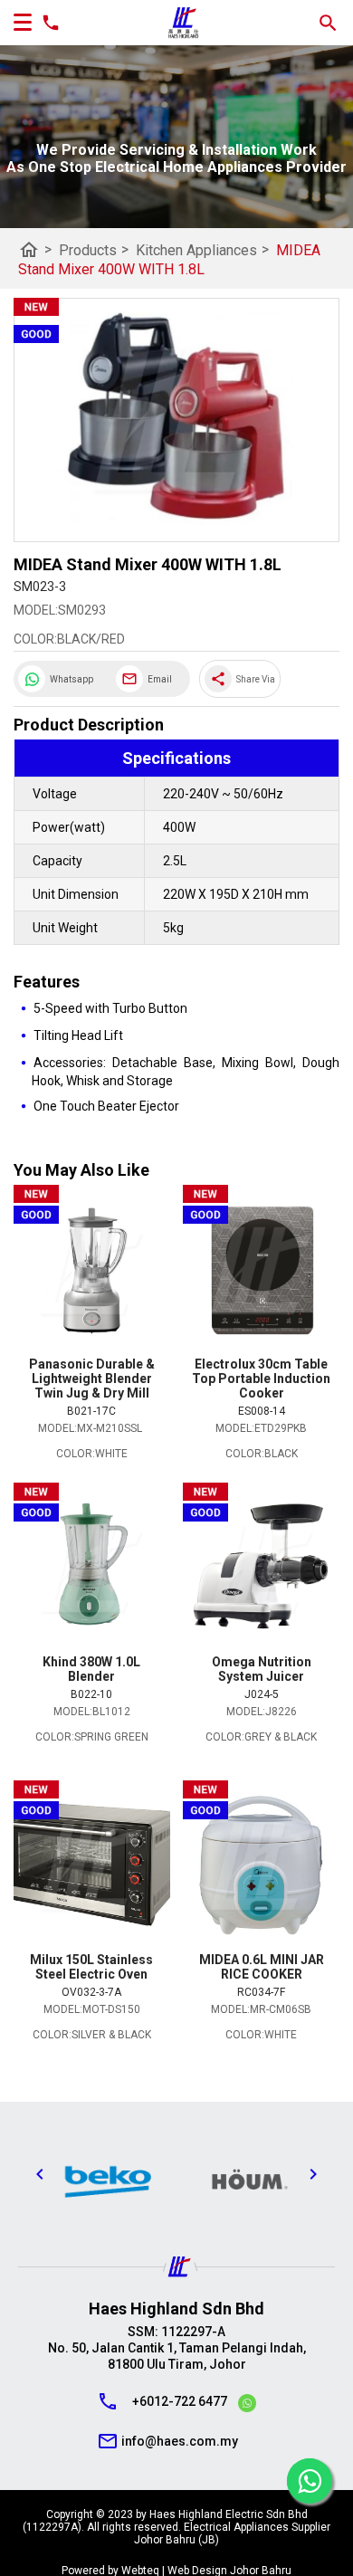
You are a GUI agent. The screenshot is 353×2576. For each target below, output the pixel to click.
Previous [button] (40, 2174)
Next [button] (313, 2174)
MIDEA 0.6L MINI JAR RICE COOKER (262, 1967)
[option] (185, 2179)
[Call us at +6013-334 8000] (46, 23)
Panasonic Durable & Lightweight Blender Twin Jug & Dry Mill (92, 1379)
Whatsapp (72, 679)
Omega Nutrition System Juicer (262, 1669)
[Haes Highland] (184, 23)
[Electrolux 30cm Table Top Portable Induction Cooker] (261, 1271)
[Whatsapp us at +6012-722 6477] (247, 2406)
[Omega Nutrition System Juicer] (261, 1569)
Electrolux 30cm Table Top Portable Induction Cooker (261, 1379)
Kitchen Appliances (202, 249)
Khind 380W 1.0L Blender (91, 1669)
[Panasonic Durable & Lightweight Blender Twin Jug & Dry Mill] (92, 1271)
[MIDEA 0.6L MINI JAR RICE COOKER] (261, 1866)
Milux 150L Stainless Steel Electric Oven (91, 1967)
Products (94, 249)
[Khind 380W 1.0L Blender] (92, 1569)
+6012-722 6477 (180, 2401)
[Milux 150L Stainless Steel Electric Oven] (92, 1866)
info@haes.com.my (180, 2441)
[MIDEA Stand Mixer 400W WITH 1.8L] (176, 420)
